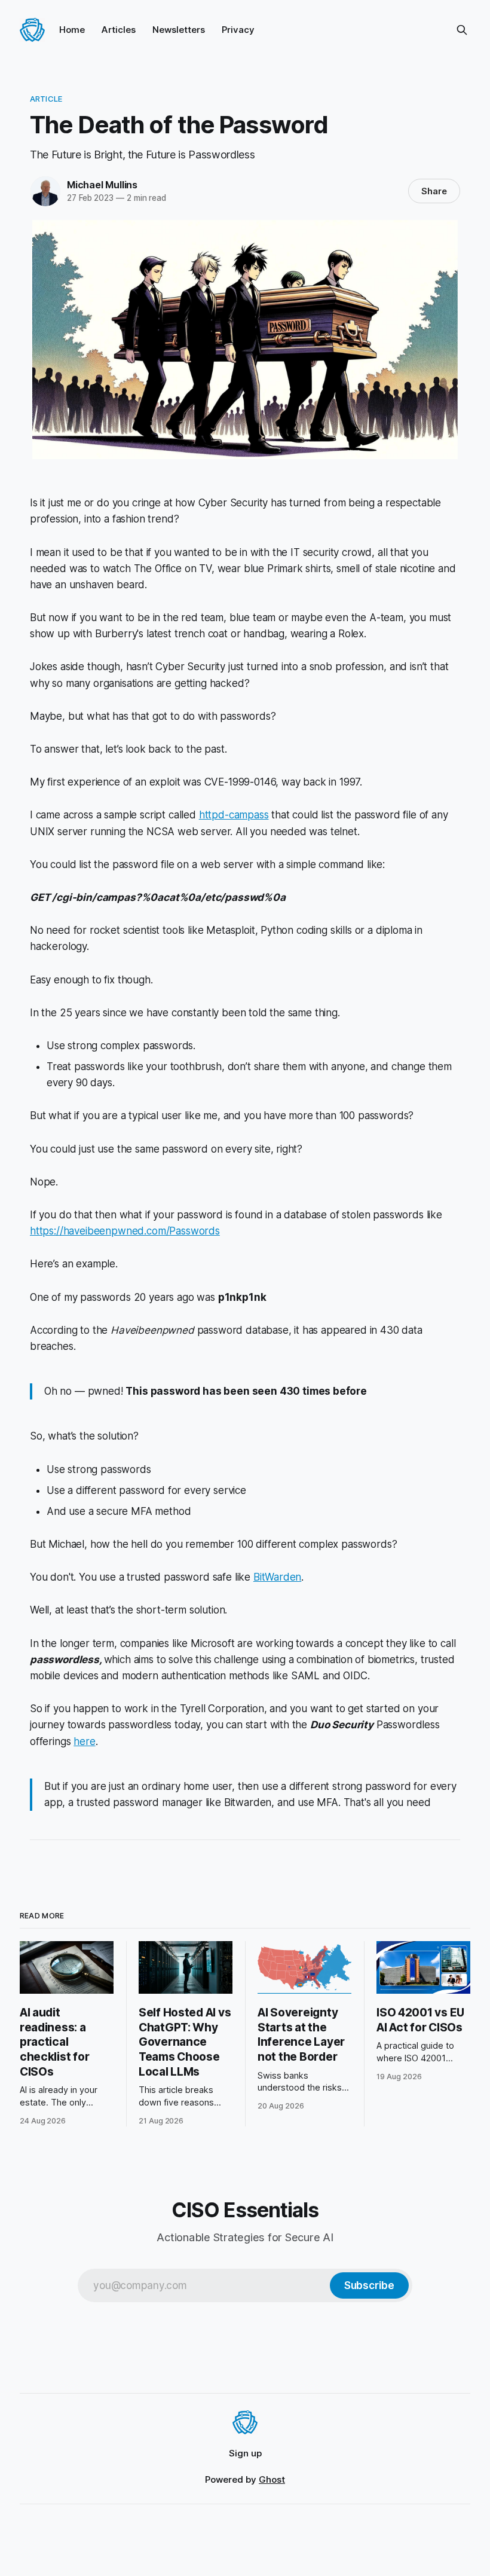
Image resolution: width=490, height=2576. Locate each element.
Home (72, 30)
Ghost (272, 2479)
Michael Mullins (102, 185)
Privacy (238, 30)
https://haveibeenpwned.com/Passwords (125, 1231)
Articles (119, 30)
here (84, 1741)
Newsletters (179, 30)
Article (46, 99)
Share (434, 191)
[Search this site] (462, 30)
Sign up (245, 2453)
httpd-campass (234, 815)
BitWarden (277, 1577)
